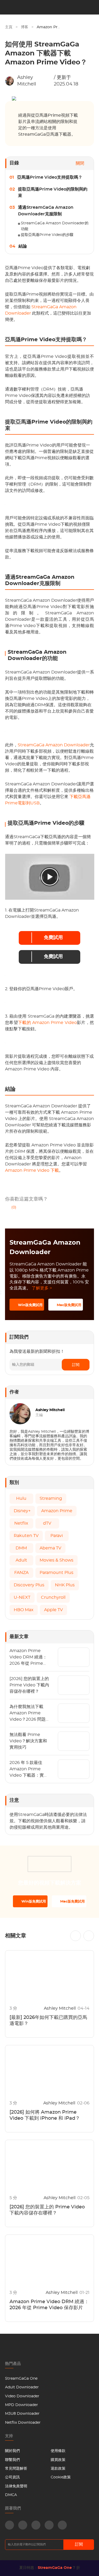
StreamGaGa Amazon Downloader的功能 (55, 226)
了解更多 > (42, 1288)
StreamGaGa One (21, 2379)
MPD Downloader (22, 2405)
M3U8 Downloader (22, 2414)
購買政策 (58, 2460)
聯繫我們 (12, 2460)
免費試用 (53, 938)
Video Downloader (22, 2396)
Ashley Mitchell (27, 81)
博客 (25, 27)
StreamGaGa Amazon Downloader (54, 745)
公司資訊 (12, 2477)
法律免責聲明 (16, 2486)
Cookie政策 (61, 2477)
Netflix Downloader (23, 2423)
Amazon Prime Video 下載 (32, 1170)
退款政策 (58, 2469)
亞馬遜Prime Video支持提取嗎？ (50, 177)
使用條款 (58, 2451)
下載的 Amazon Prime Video (47, 1023)
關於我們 (12, 2451)
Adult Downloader (22, 2387)
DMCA (11, 2495)
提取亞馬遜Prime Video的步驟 (47, 235)
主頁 (9, 27)
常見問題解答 (16, 2469)
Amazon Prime (51, 27)
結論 (23, 246)
